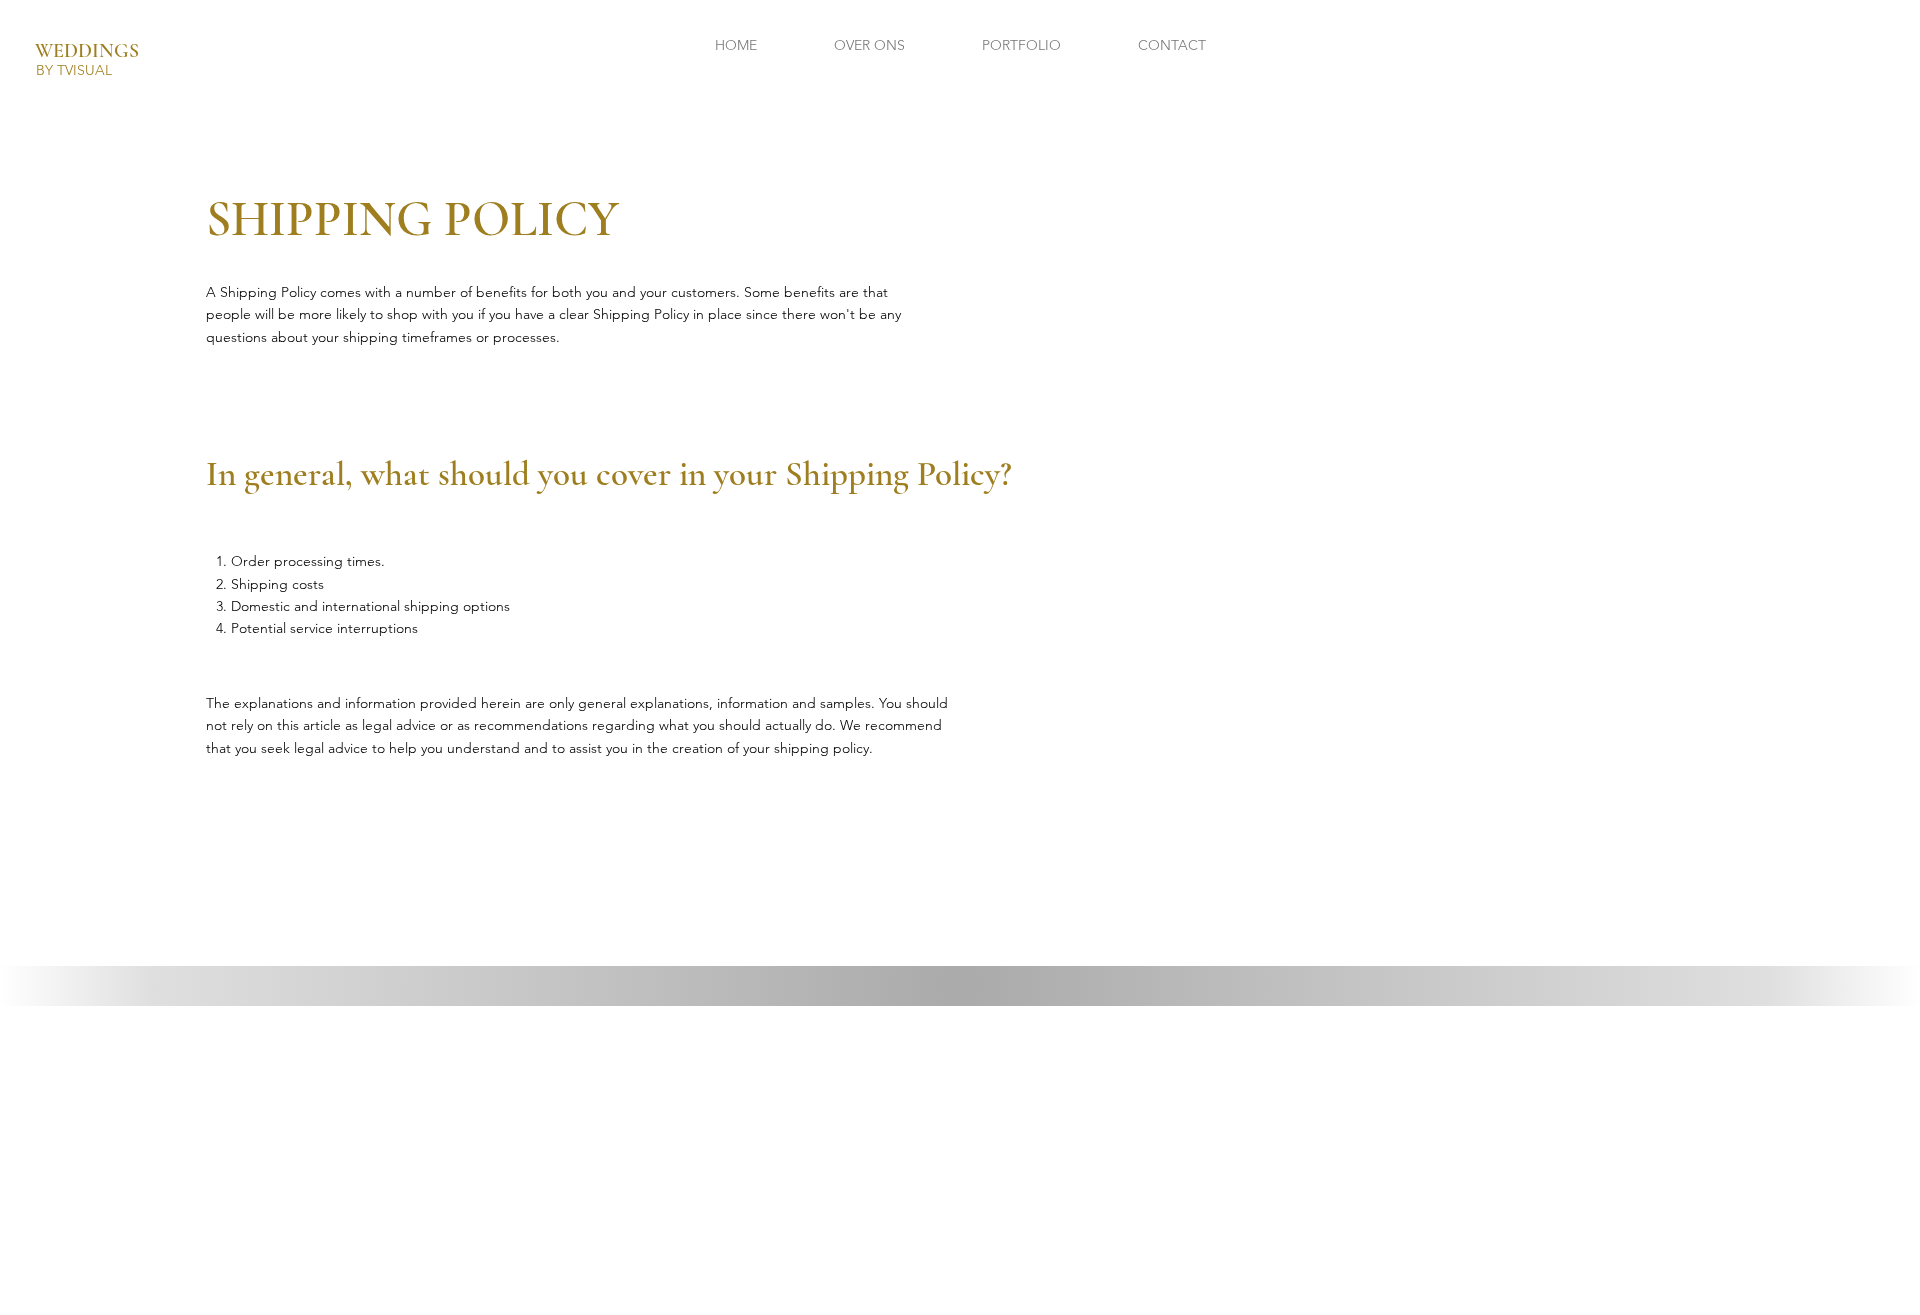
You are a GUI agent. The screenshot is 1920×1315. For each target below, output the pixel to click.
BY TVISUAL (74, 70)
